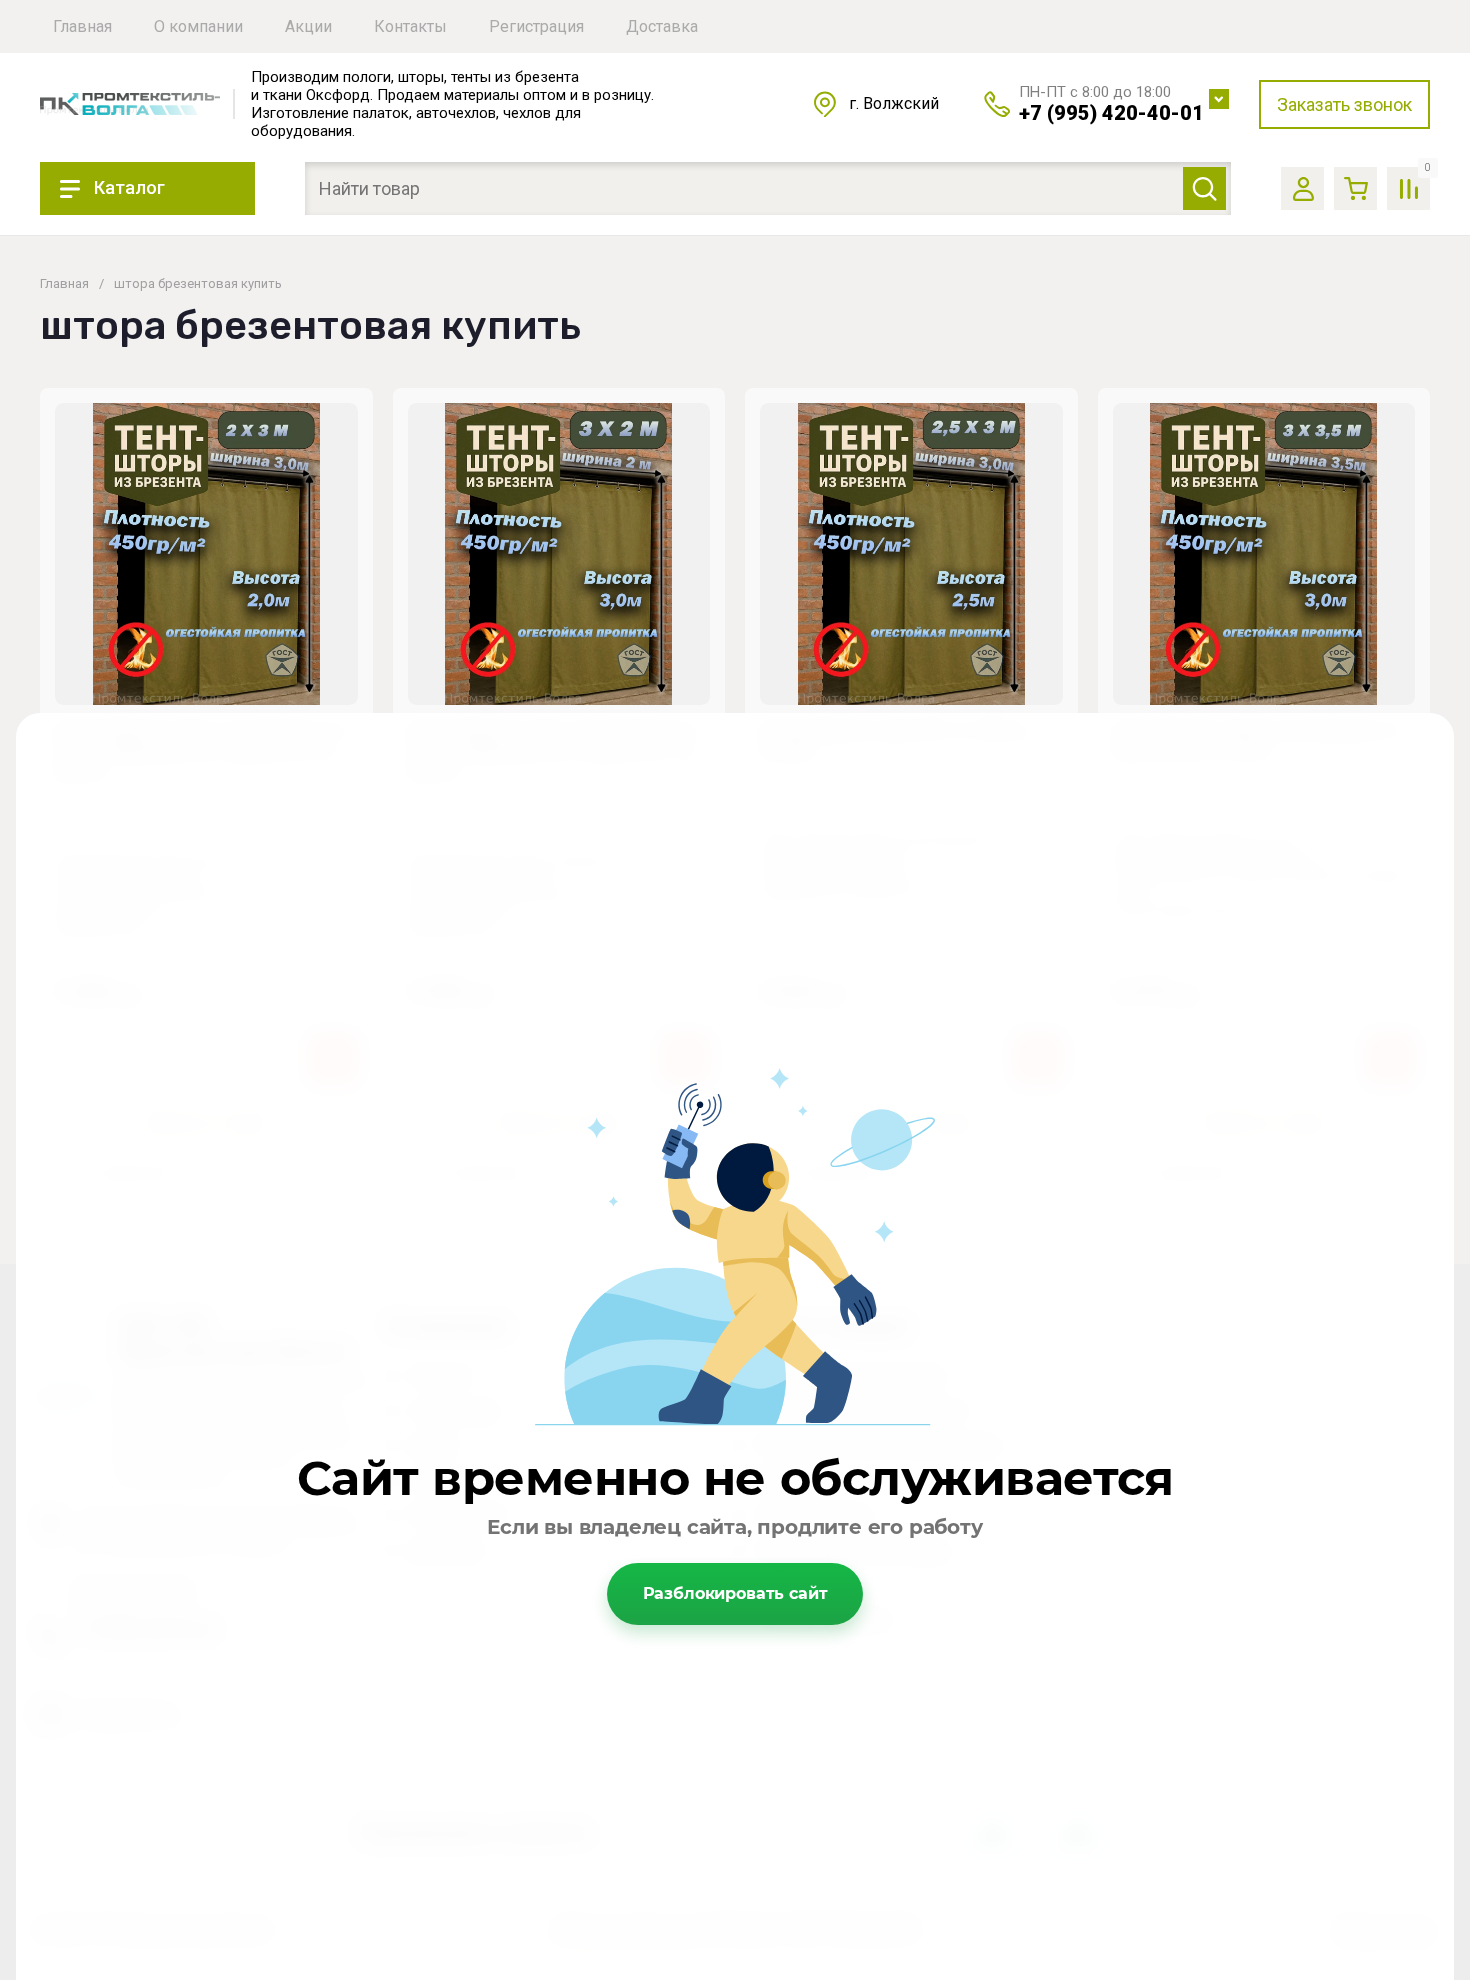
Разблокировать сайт (735, 1593)
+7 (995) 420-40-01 (1111, 113)
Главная (64, 283)
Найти (1204, 188)
